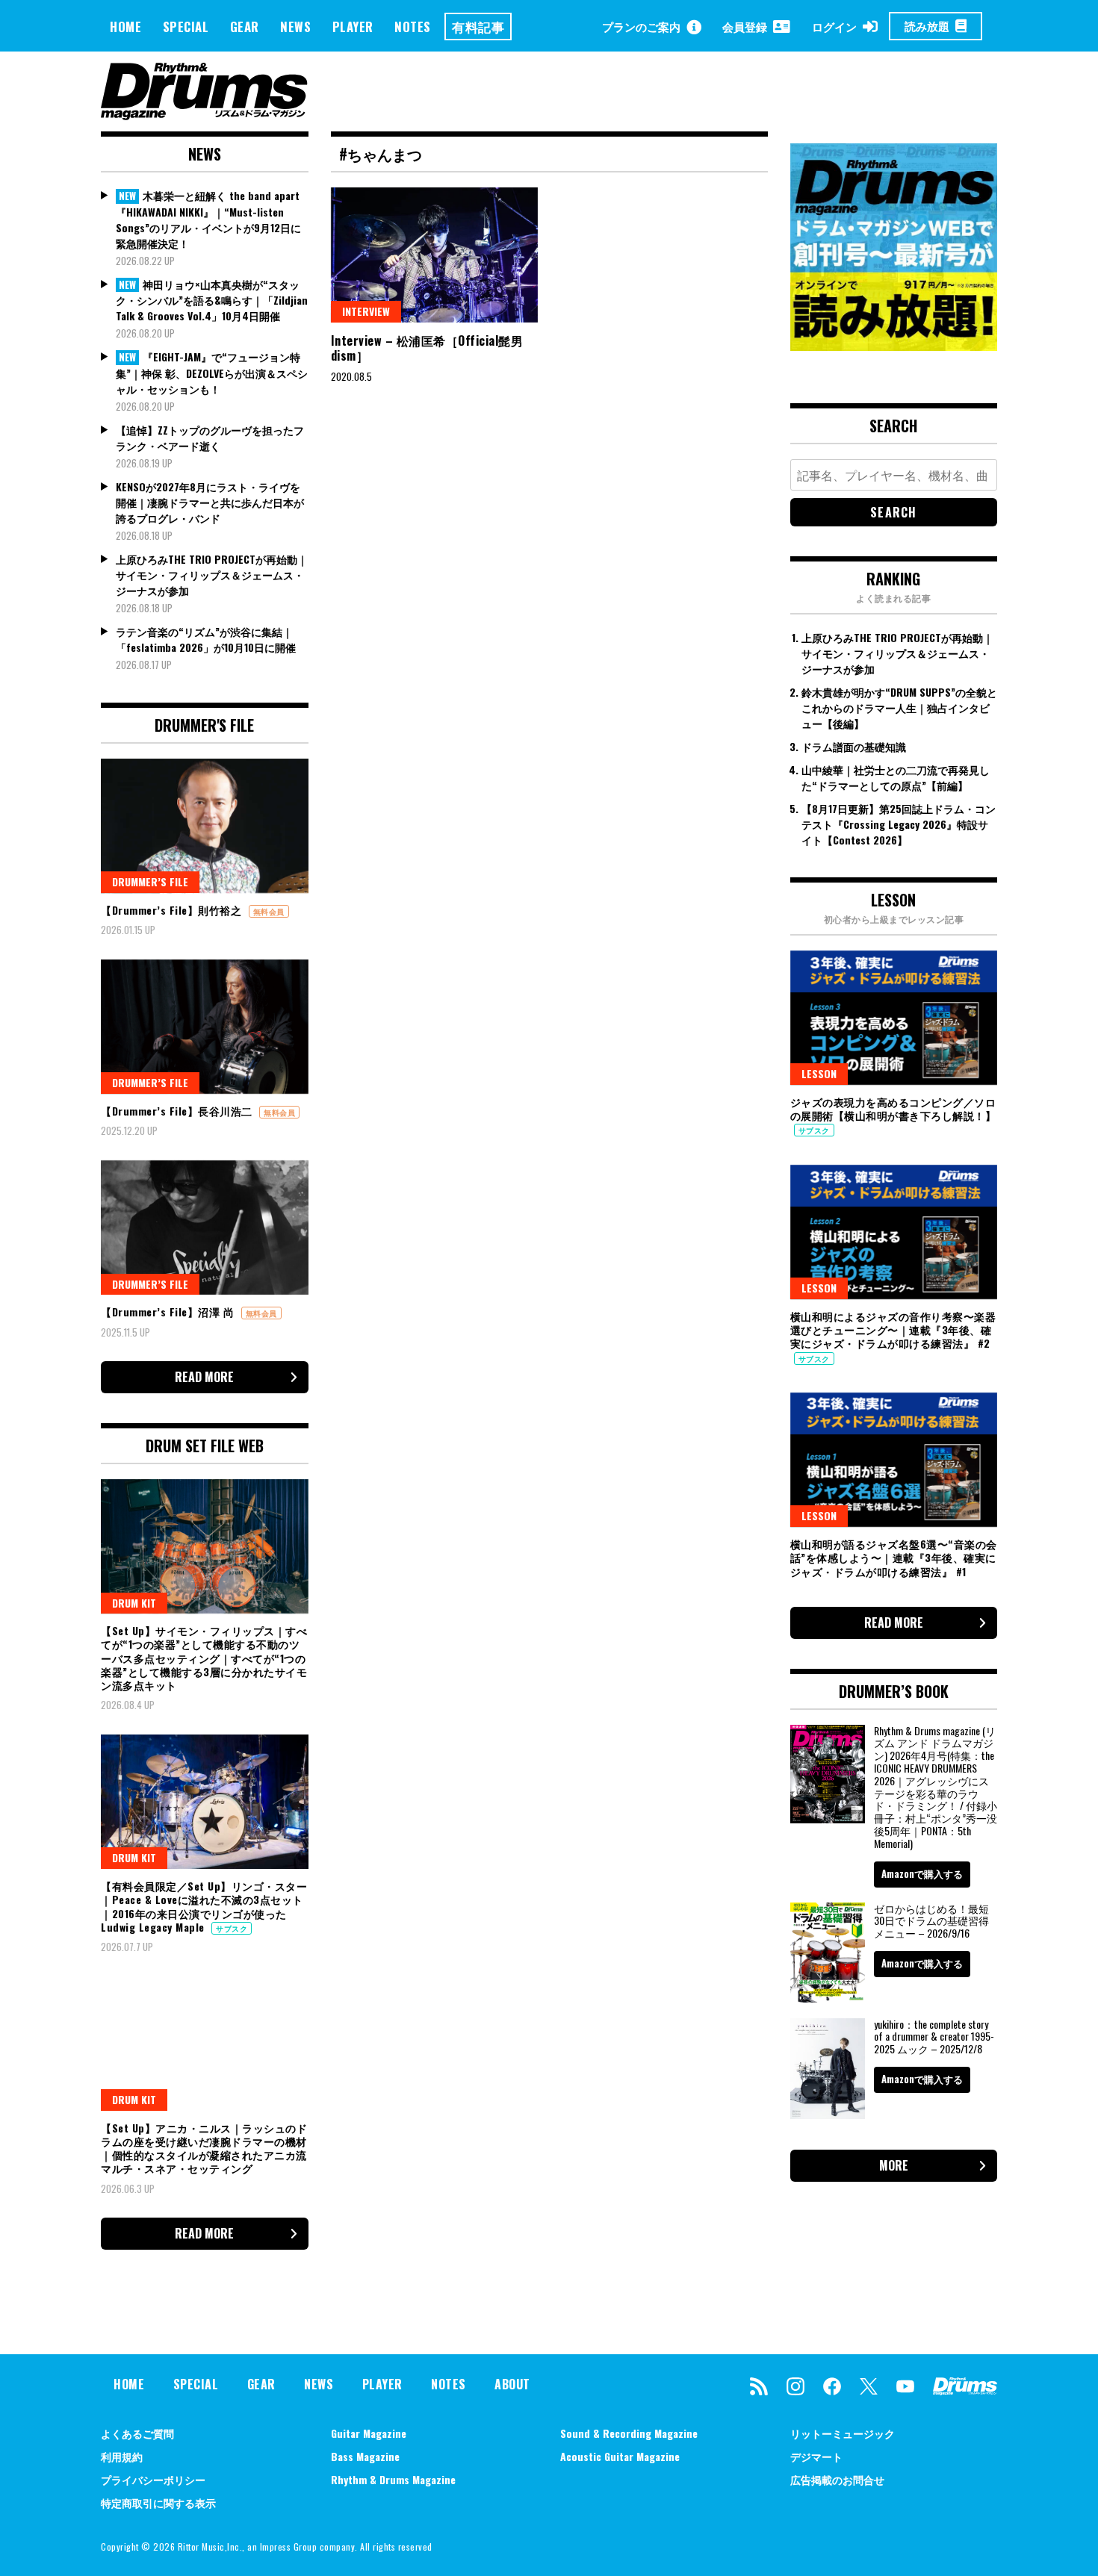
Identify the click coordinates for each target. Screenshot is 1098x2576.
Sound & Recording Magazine (629, 2433)
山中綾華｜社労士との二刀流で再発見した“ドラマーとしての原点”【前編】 (896, 777)
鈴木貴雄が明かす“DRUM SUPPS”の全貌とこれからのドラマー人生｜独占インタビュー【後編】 (899, 707)
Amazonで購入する (922, 1873)
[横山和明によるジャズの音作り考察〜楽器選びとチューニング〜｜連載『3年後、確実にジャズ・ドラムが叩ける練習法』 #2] (894, 1232)
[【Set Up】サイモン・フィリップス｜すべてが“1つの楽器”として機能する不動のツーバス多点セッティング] (205, 1546)
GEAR (245, 27)
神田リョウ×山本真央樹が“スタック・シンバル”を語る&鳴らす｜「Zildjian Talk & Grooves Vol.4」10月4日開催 (212, 300)
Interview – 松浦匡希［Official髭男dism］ (427, 348)
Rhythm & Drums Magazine (393, 2479)
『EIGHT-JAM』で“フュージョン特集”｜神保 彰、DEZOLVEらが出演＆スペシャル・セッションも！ (212, 373)
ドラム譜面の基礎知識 (854, 746)
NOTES (413, 27)
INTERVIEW (366, 311)
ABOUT (512, 2384)
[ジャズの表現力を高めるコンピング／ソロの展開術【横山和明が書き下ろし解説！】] (894, 1018)
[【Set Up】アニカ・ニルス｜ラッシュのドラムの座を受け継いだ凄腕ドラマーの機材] (205, 2043)
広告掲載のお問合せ (837, 2479)
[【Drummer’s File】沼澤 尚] (205, 1228)
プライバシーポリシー (153, 2479)
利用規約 (122, 2456)
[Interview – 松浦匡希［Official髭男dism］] (435, 255)
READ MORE (204, 1377)
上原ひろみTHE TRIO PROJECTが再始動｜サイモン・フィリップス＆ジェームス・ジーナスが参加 (212, 575)
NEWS (295, 27)
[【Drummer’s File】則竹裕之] (205, 826)
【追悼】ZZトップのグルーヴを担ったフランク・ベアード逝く (210, 438)
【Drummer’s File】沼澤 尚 (169, 1312)
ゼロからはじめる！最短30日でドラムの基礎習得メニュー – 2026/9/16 (931, 1921)
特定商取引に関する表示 (158, 2502)
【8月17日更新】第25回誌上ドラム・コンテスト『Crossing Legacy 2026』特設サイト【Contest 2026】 (899, 824)
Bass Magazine (365, 2456)
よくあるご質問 (137, 2433)
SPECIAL (186, 27)
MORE (894, 2165)
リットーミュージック (843, 2433)
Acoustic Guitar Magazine (620, 2456)
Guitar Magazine (369, 2433)
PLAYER (353, 27)
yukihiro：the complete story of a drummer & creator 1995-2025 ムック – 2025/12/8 (934, 2037)
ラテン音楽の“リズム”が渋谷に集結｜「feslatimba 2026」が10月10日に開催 (206, 639)
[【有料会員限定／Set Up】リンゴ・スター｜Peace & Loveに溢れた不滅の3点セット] (205, 1802)
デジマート (816, 2456)
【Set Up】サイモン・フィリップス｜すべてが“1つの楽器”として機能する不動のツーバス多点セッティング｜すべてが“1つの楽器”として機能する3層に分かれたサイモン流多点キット (204, 1658)
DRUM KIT (134, 1603)
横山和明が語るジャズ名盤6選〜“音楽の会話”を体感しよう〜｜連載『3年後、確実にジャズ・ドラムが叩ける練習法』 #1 (894, 1557)
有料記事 (478, 27)
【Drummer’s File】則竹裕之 (173, 910)
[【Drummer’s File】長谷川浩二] (205, 1027)
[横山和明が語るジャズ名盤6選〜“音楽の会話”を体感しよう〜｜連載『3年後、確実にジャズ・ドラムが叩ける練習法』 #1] (894, 1460)
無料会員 (269, 911)
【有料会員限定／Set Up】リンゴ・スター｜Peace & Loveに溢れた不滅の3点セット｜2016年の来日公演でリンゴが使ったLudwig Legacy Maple (204, 1906)
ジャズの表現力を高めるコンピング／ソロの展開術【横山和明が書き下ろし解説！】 (893, 1108)
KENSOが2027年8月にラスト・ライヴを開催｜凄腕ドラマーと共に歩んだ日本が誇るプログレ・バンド (210, 502)
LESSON (819, 1073)
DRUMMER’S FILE (150, 881)
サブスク (232, 1928)
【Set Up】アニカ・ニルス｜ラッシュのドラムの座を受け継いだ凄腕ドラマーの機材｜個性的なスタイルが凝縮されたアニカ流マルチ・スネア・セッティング (204, 2148)
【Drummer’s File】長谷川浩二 (178, 1111)
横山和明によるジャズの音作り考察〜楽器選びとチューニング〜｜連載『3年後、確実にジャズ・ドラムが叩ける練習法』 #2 (893, 1329)
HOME (125, 27)
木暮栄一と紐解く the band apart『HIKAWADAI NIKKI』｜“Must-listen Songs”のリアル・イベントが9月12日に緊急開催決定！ (208, 219)
